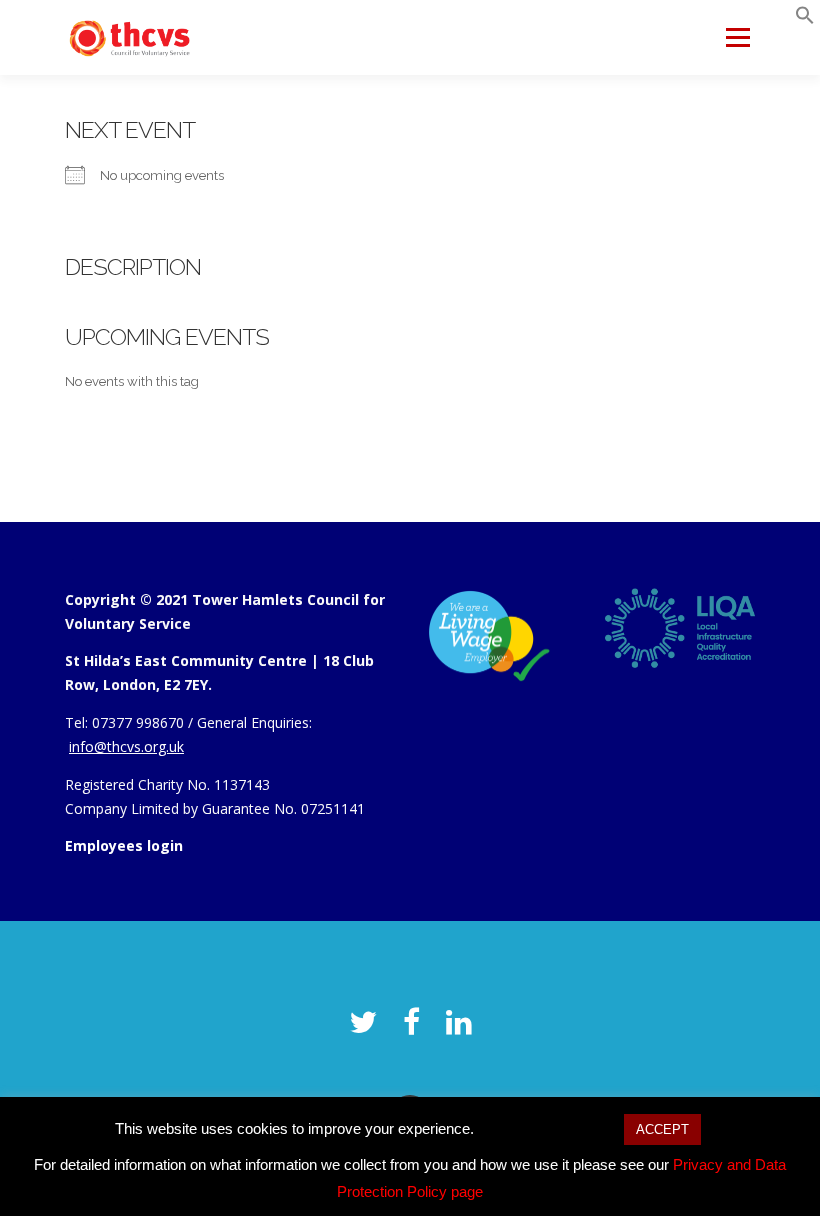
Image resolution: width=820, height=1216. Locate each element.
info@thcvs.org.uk (126, 746)
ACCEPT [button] (662, 1129)
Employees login (124, 845)
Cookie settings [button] (548, 1128)
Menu (737, 37)
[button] (805, 20)
